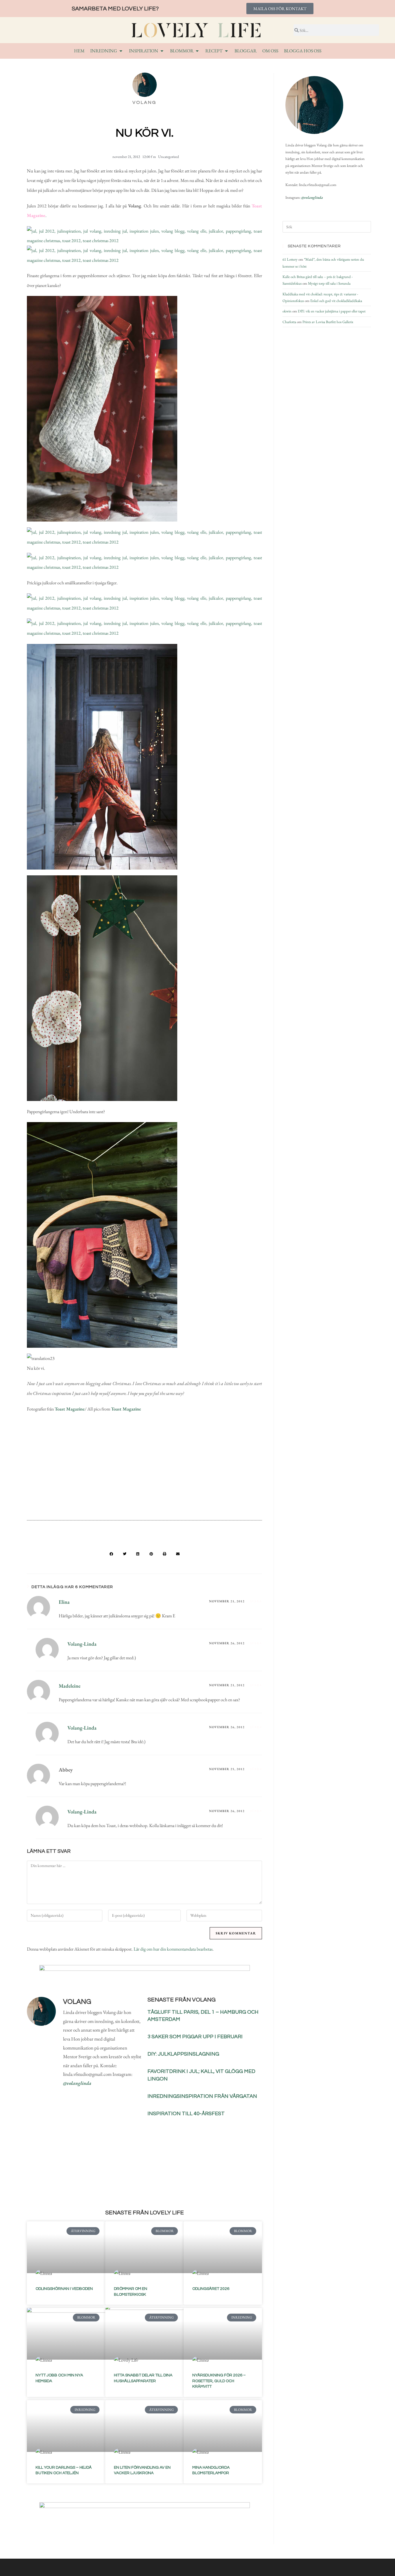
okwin (287, 311)
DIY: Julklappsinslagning (183, 2054)
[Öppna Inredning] (121, 51)
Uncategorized (169, 157)
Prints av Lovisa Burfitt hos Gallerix (328, 322)
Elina (64, 1602)
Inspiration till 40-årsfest (186, 2114)
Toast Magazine (70, 1409)
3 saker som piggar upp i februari (195, 2037)
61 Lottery (290, 259)
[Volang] (314, 105)
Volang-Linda (82, 1644)
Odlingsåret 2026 (211, 2289)
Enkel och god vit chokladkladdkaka (336, 301)
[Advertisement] (144, 1469)
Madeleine (70, 1686)
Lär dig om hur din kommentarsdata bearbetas (173, 1949)
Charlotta (289, 322)
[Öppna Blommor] (197, 51)
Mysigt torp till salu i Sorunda (329, 283)
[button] (111, 1554)
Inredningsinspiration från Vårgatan (202, 2096)
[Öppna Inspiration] (162, 51)
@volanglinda (77, 2083)
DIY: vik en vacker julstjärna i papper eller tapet (332, 311)
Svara (256, 1601)
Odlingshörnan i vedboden (64, 2289)
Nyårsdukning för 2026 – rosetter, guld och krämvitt (219, 2381)
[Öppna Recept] (226, 51)
